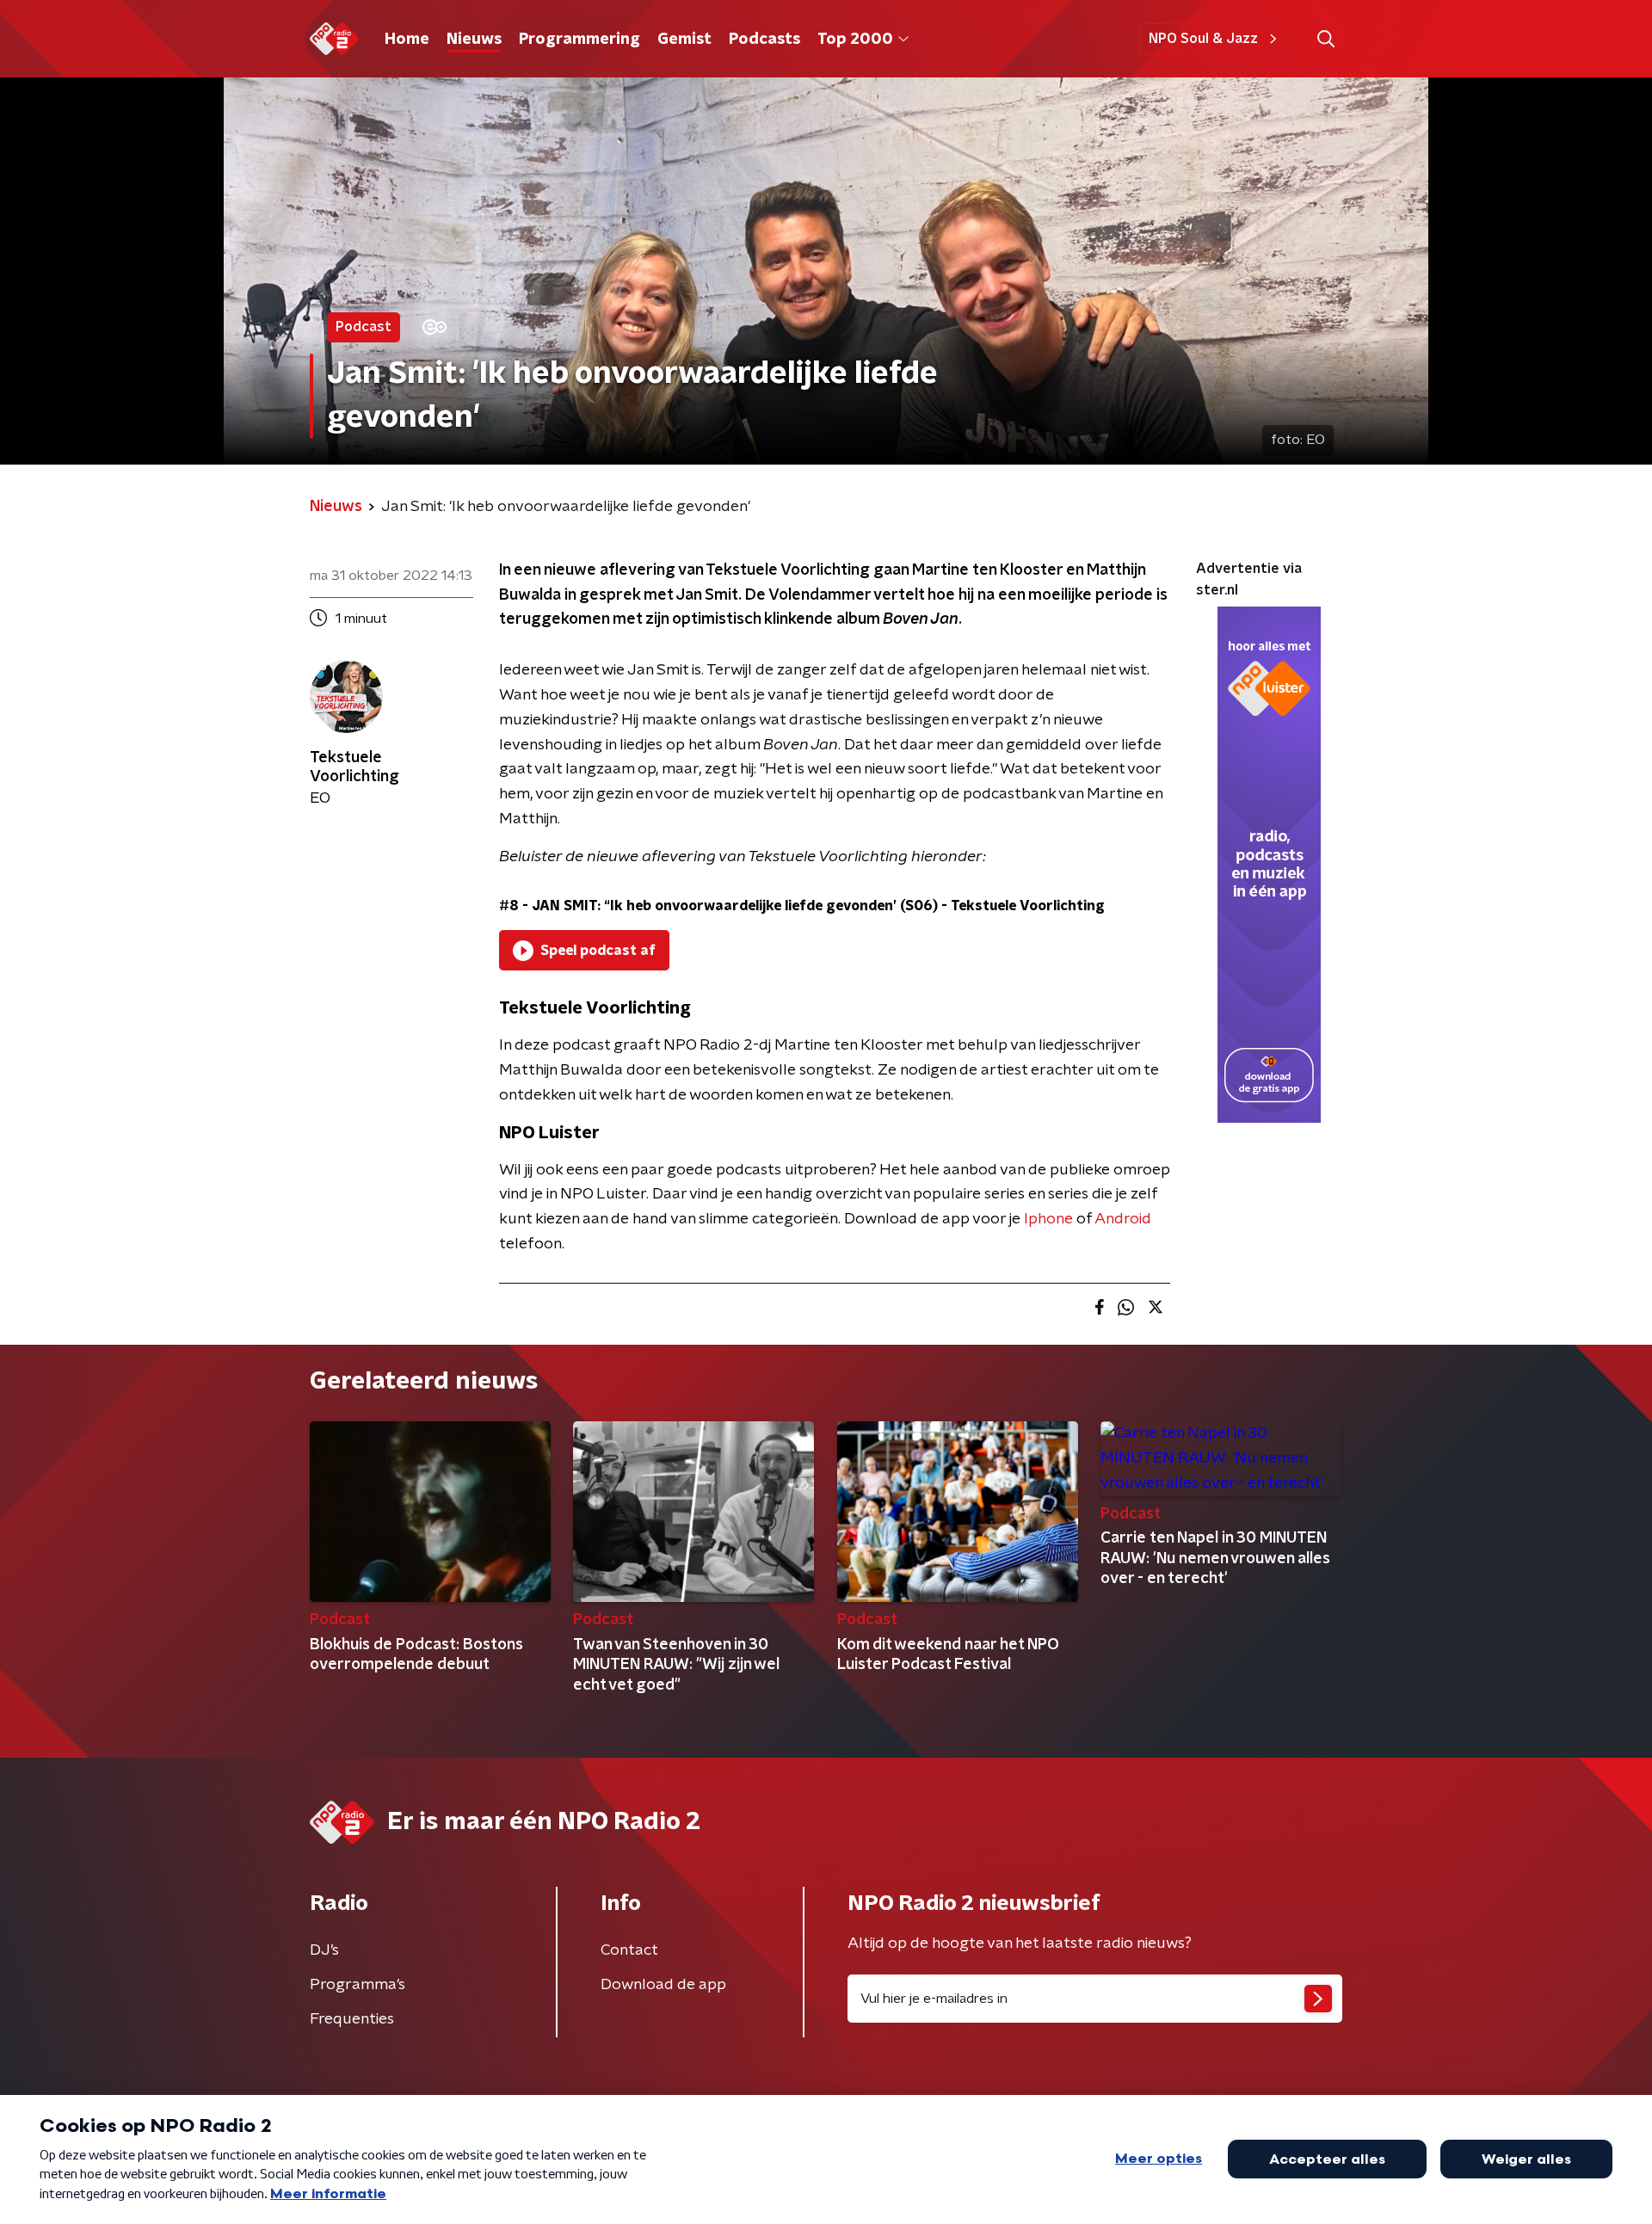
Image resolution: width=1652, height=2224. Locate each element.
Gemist (684, 40)
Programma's (358, 1985)
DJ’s (324, 1950)
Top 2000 (855, 40)
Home (407, 40)
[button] (1325, 39)
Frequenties (352, 2019)
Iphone (1048, 1219)
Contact (629, 1950)
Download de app (663, 1985)
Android (1123, 1219)
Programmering (579, 40)
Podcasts (764, 40)
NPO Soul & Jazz (1203, 39)
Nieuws (474, 40)
